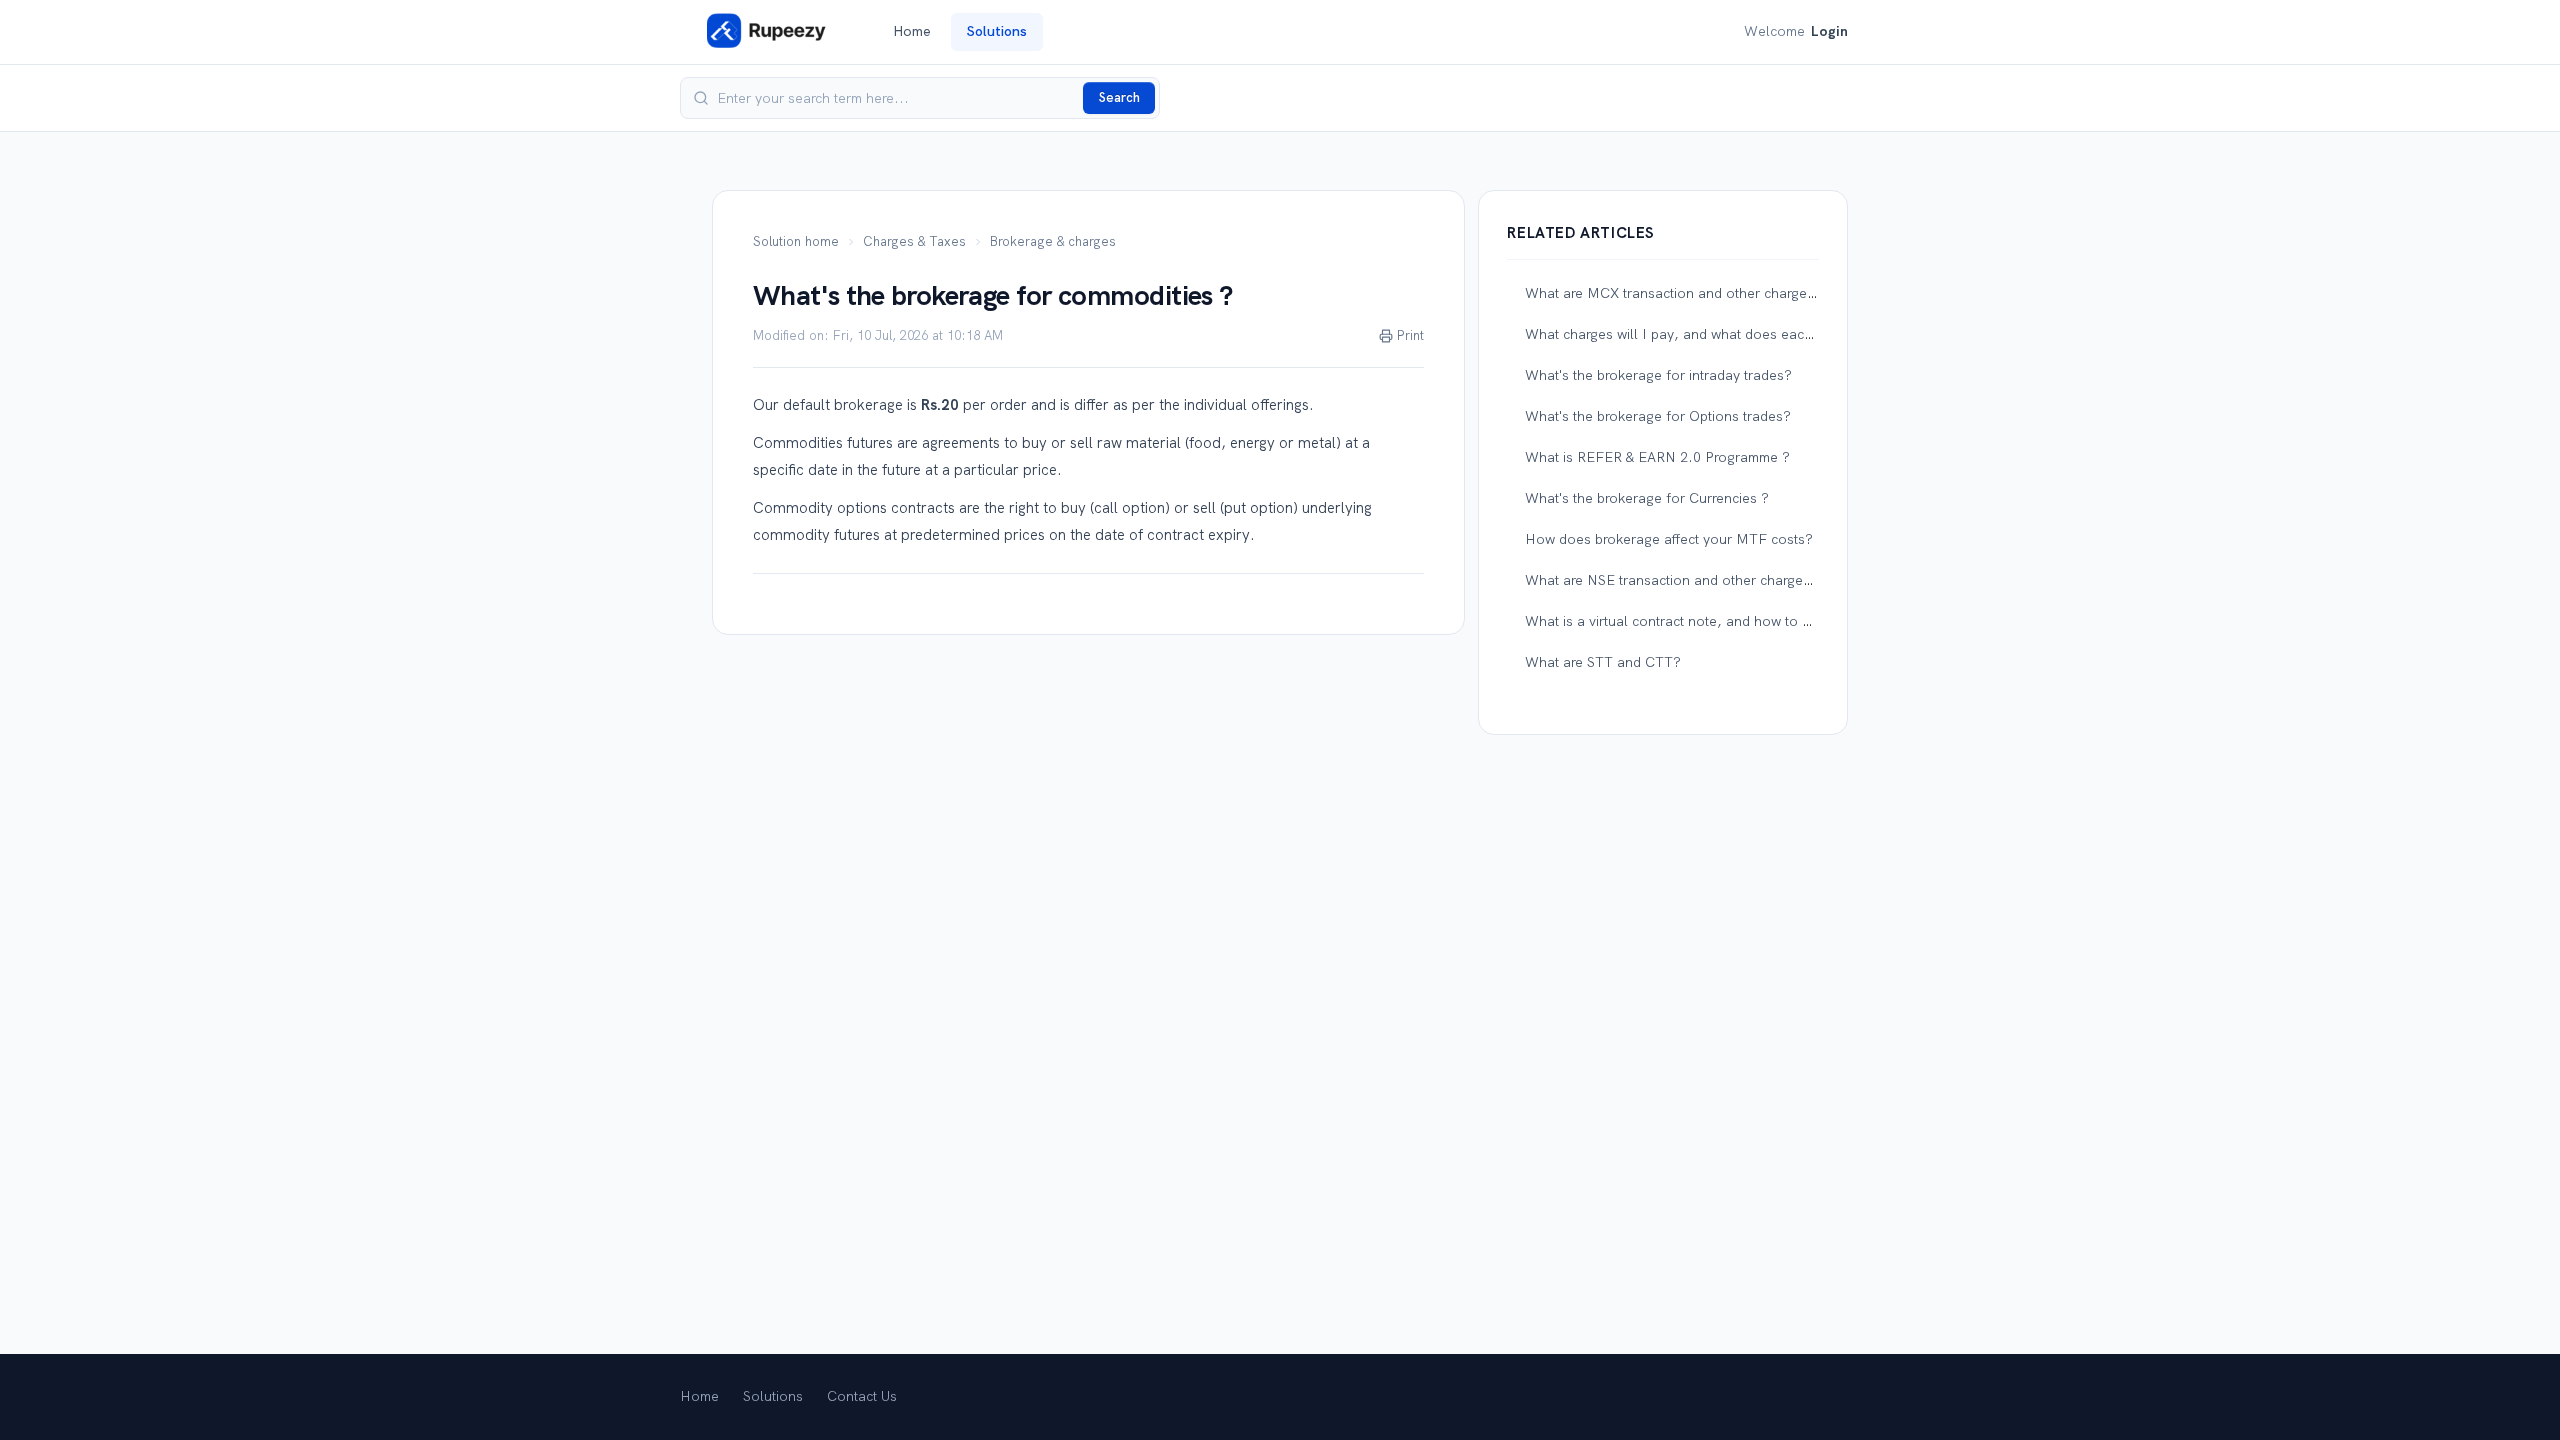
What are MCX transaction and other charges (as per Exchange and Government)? (1788, 293)
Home (912, 31)
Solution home (796, 241)
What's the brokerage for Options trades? (1658, 416)
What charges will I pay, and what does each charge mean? (1715, 334)
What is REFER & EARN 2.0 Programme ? (1657, 457)
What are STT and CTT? (1603, 662)
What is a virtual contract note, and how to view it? (1687, 621)
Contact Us (862, 1396)
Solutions (997, 31)
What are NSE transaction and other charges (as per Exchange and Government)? (1786, 580)
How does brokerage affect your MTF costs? (1669, 539)
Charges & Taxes (914, 241)
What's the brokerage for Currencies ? (1647, 498)
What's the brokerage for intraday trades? (1658, 375)
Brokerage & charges (1053, 241)
